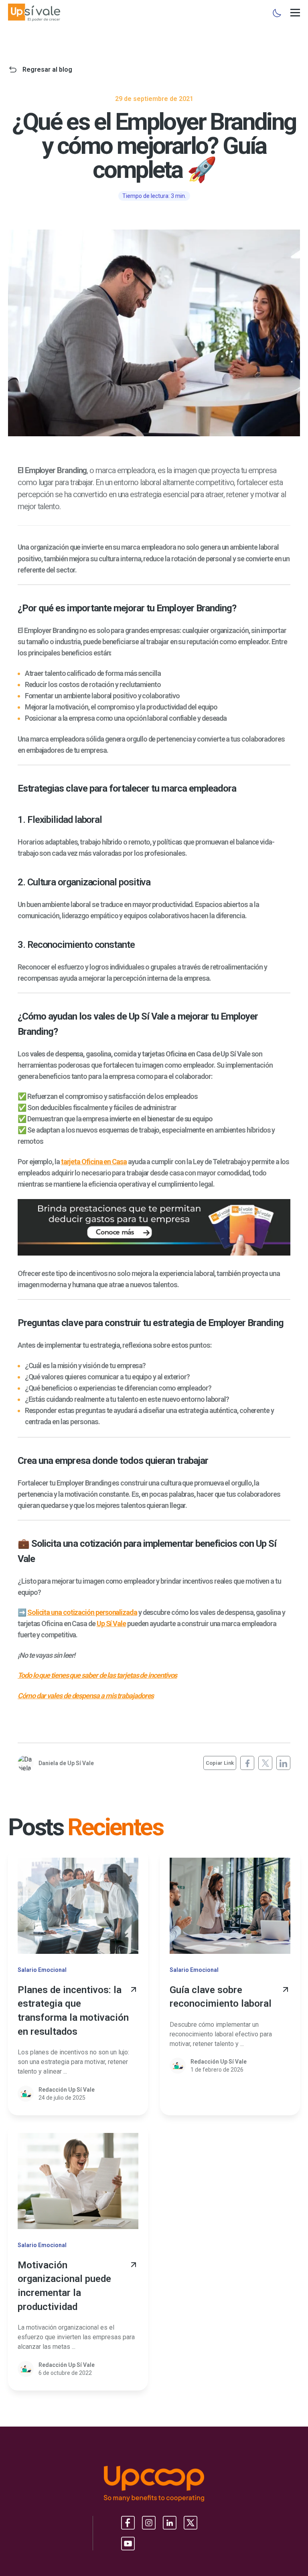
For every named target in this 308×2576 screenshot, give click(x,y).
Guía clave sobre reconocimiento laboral (221, 1997)
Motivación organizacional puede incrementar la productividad (64, 2286)
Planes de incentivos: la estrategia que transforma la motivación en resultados (73, 2011)
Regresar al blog (47, 70)
